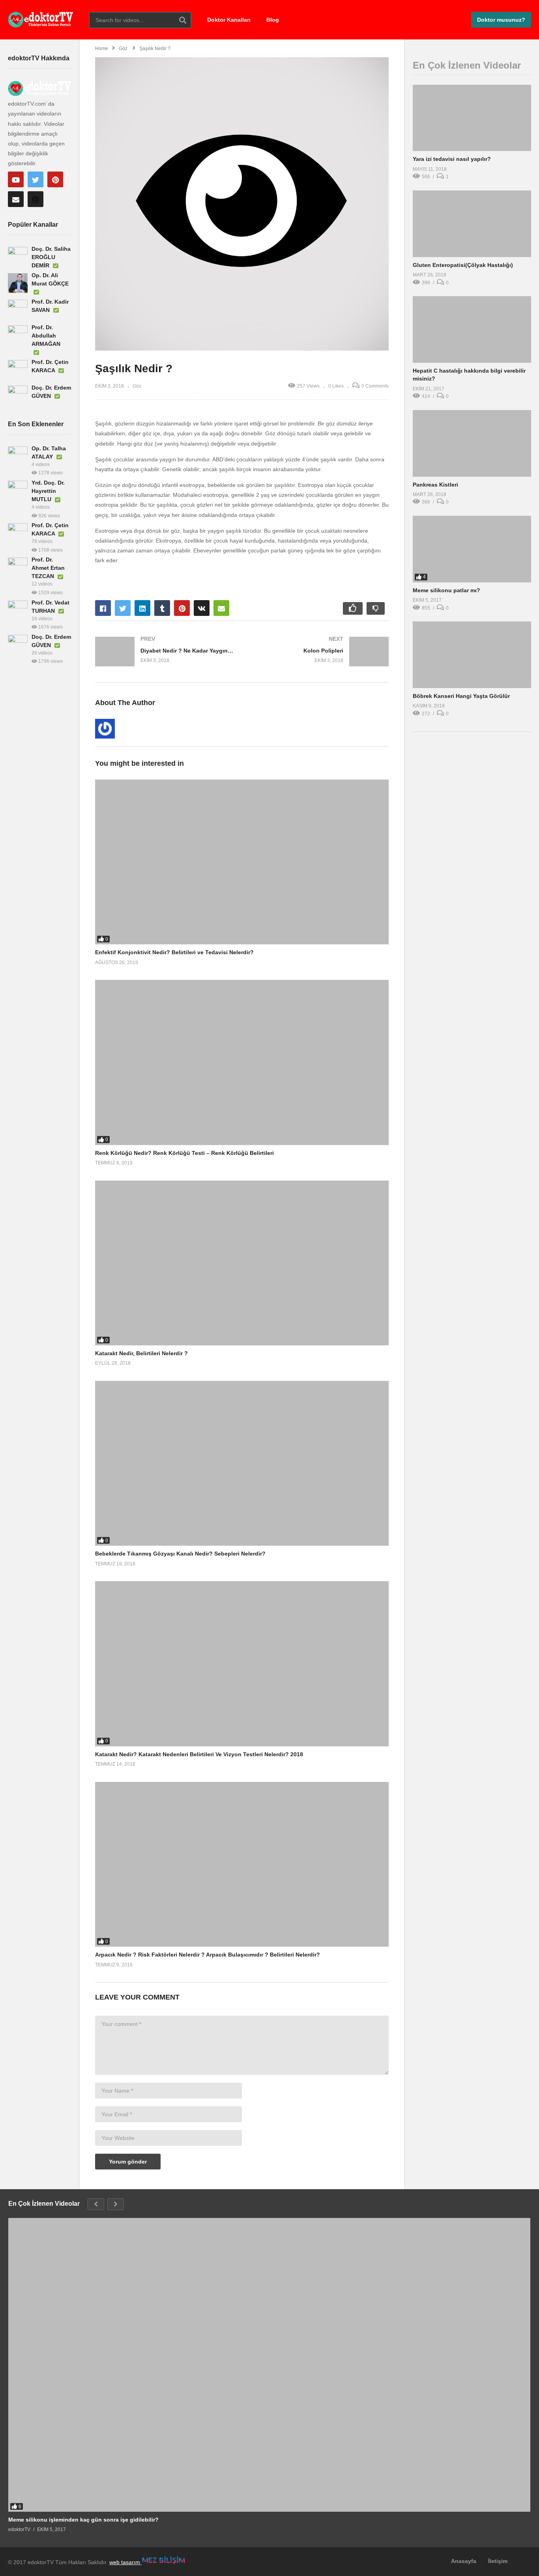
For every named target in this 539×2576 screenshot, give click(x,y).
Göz (137, 386)
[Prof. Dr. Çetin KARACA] (18, 370)
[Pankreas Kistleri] (472, 443)
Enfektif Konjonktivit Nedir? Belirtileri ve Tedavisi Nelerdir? (174, 952)
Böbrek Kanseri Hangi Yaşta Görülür (461, 696)
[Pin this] (182, 608)
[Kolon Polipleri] (319, 652)
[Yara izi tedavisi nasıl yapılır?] (472, 118)
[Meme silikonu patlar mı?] (472, 549)
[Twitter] (36, 179)
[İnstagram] (36, 199)
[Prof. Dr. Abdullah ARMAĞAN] (18, 335)
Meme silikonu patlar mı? (446, 590)
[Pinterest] (55, 179)
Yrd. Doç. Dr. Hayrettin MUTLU (48, 491)
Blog (273, 20)
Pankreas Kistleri (435, 485)
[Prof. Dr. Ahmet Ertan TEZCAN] (18, 567)
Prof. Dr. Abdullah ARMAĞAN (46, 336)
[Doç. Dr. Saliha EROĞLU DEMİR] (18, 257)
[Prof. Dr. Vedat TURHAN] (18, 610)
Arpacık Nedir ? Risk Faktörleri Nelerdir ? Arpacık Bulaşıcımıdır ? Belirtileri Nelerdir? (208, 1955)
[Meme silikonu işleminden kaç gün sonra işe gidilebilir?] (269, 2365)
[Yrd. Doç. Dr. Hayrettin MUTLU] (18, 491)
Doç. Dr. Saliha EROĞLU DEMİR (51, 257)
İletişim (498, 2561)
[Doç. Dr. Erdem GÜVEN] (18, 395)
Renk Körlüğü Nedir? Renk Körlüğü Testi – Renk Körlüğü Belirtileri (184, 1153)
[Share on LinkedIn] (142, 608)
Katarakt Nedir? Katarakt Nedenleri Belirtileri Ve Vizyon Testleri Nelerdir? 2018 (199, 1754)
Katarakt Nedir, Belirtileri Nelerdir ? (141, 1353)
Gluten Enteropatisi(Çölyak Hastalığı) (463, 265)
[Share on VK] (202, 608)
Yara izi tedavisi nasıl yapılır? (452, 159)
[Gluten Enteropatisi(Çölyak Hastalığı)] (472, 224)
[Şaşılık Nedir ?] (242, 862)
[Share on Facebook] (103, 608)
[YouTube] (16, 179)
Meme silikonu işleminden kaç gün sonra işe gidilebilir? (83, 2520)
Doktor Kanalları (229, 20)
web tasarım (125, 2562)
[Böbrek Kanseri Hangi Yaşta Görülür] (472, 655)
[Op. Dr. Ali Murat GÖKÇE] (18, 283)
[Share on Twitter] (123, 608)
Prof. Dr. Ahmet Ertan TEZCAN (48, 568)
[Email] (16, 199)
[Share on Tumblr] (162, 608)
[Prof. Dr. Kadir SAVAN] (18, 310)
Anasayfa (464, 2561)
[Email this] (221, 608)
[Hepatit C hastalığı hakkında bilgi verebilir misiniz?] (472, 329)
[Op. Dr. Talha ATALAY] (18, 456)
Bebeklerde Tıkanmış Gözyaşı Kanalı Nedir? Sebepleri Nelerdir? (180, 1554)
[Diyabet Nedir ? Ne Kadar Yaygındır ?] (165, 652)
